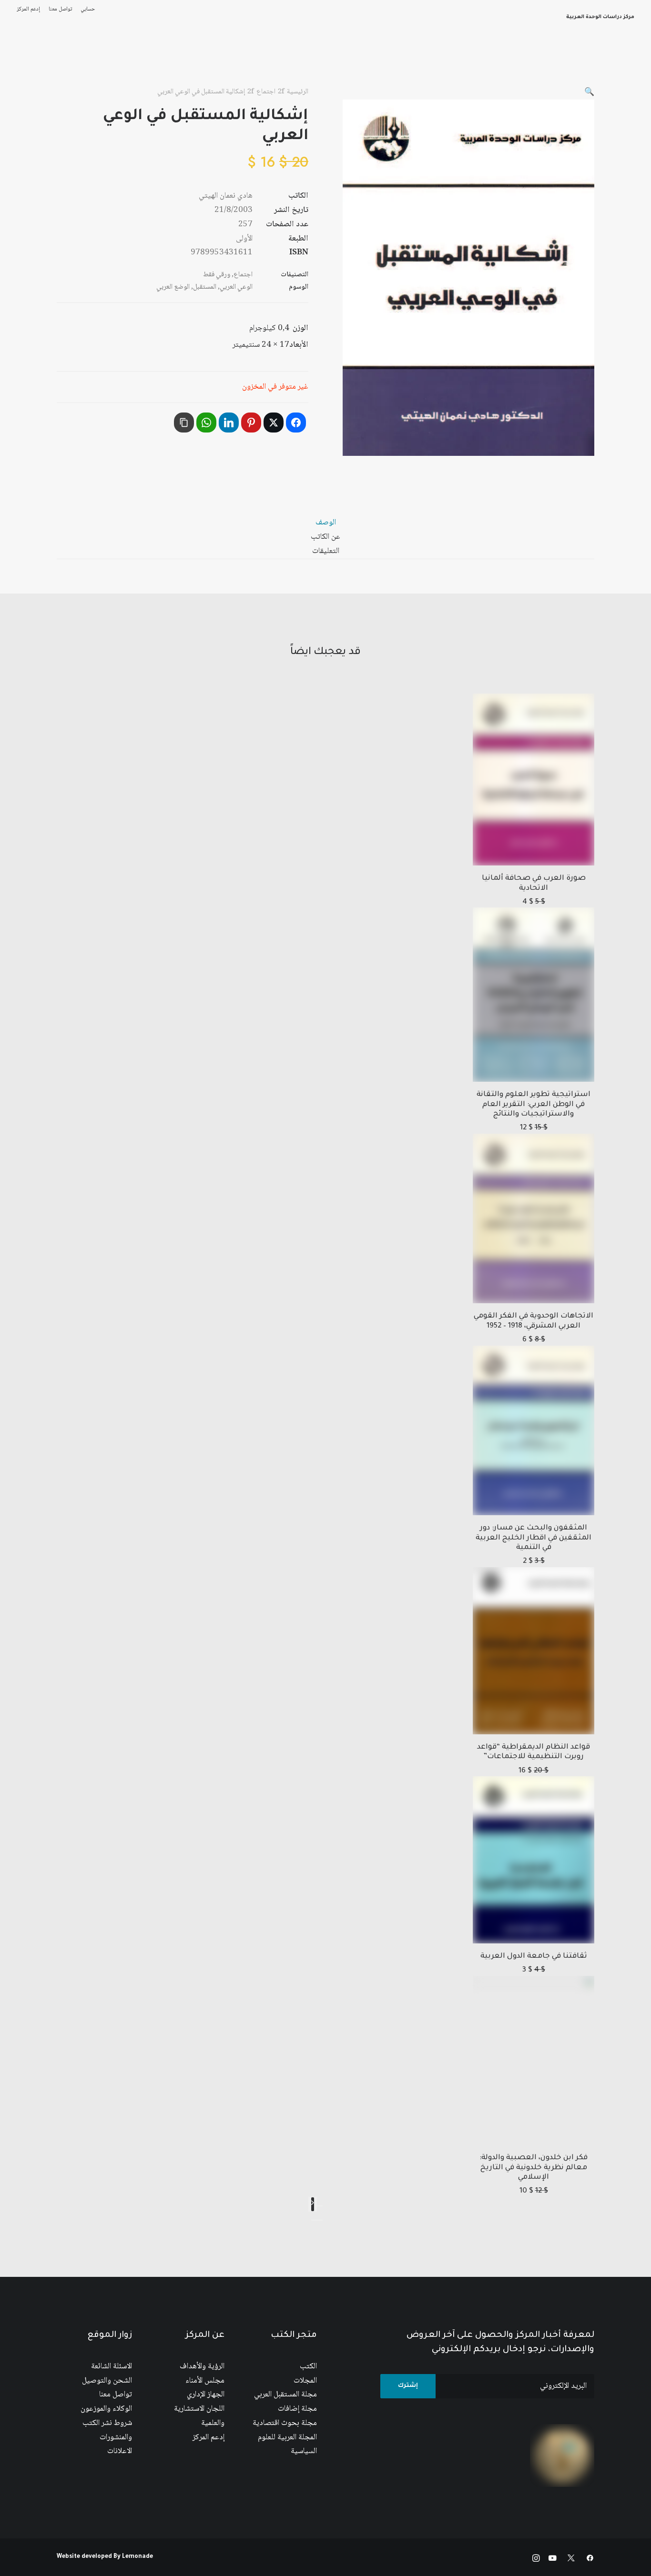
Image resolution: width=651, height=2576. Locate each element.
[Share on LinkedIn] (229, 423)
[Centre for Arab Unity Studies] (616, 61)
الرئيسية (519, 61)
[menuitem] (86, 9)
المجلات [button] (339, 61)
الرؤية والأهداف (202, 2367)
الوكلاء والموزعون (106, 2409)
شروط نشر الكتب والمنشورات (107, 2430)
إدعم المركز (28, 9)
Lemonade (137, 2557)
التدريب (33, 61)
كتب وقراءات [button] (77, 61)
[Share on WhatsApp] (206, 423)
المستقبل (205, 287)
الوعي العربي (236, 287)
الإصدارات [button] (446, 61)
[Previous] (320, 2206)
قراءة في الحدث (132, 61)
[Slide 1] (320, 2220)
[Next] (313, 2204)
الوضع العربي (173, 287)
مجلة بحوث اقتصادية (285, 2423)
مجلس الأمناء (205, 2381)
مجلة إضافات (297, 2409)
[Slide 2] (314, 2220)
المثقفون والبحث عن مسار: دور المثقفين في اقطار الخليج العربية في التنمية (534, 1538)
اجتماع (266, 92)
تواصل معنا (60, 9)
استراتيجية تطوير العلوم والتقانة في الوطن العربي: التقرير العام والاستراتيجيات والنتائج (534, 1105)
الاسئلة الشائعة (112, 2367)
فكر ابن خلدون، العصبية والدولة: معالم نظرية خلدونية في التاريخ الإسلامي (534, 2168)
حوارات (232, 61)
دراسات (302, 61)
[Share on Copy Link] (184, 423)
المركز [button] (483, 61)
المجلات (305, 2381)
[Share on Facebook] (296, 423)
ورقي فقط (217, 275)
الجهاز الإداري (206, 2395)
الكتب (308, 2367)
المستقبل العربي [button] (391, 61)
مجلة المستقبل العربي (285, 2395)
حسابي (88, 9)
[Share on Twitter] (274, 423)
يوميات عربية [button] (189, 61)
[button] (589, 93)
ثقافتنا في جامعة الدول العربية (534, 1957)
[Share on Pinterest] (251, 423)
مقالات (267, 61)
